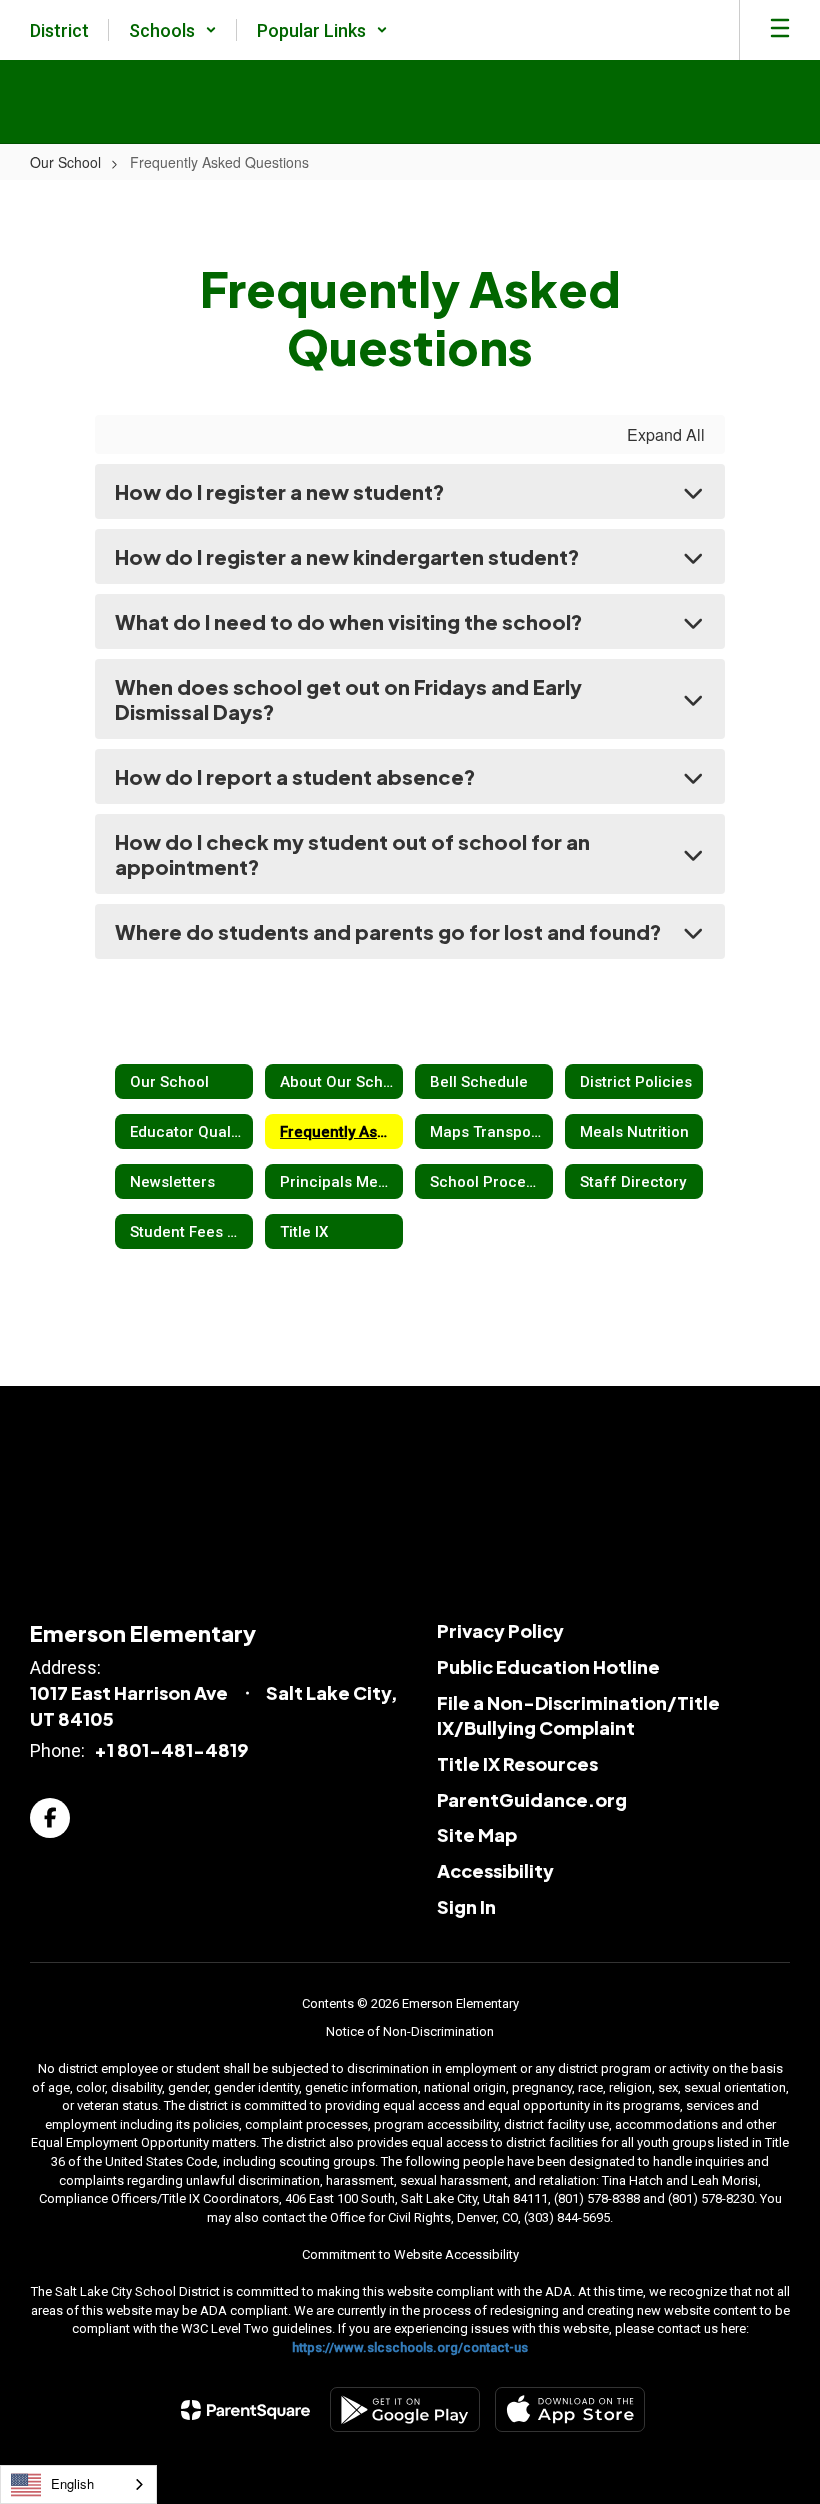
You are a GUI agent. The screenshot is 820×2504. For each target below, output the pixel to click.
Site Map (477, 1834)
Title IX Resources (517, 1763)
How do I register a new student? (280, 491)
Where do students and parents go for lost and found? (388, 931)
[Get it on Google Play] (405, 2409)
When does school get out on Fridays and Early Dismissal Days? (348, 699)
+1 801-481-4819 (171, 1749)
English (72, 2483)
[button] (173, 30)
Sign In (466, 1906)
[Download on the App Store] (570, 2409)
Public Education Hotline (548, 1666)
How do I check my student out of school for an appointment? (352, 854)
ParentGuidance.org (532, 1799)
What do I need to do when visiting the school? (349, 621)
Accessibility (495, 1870)
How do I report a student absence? (295, 776)
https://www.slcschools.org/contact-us (410, 2347)
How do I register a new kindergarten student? (347, 556)
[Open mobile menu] (780, 30)
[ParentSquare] (245, 2410)
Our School (65, 162)
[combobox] (78, 2484)
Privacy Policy (500, 1630)
